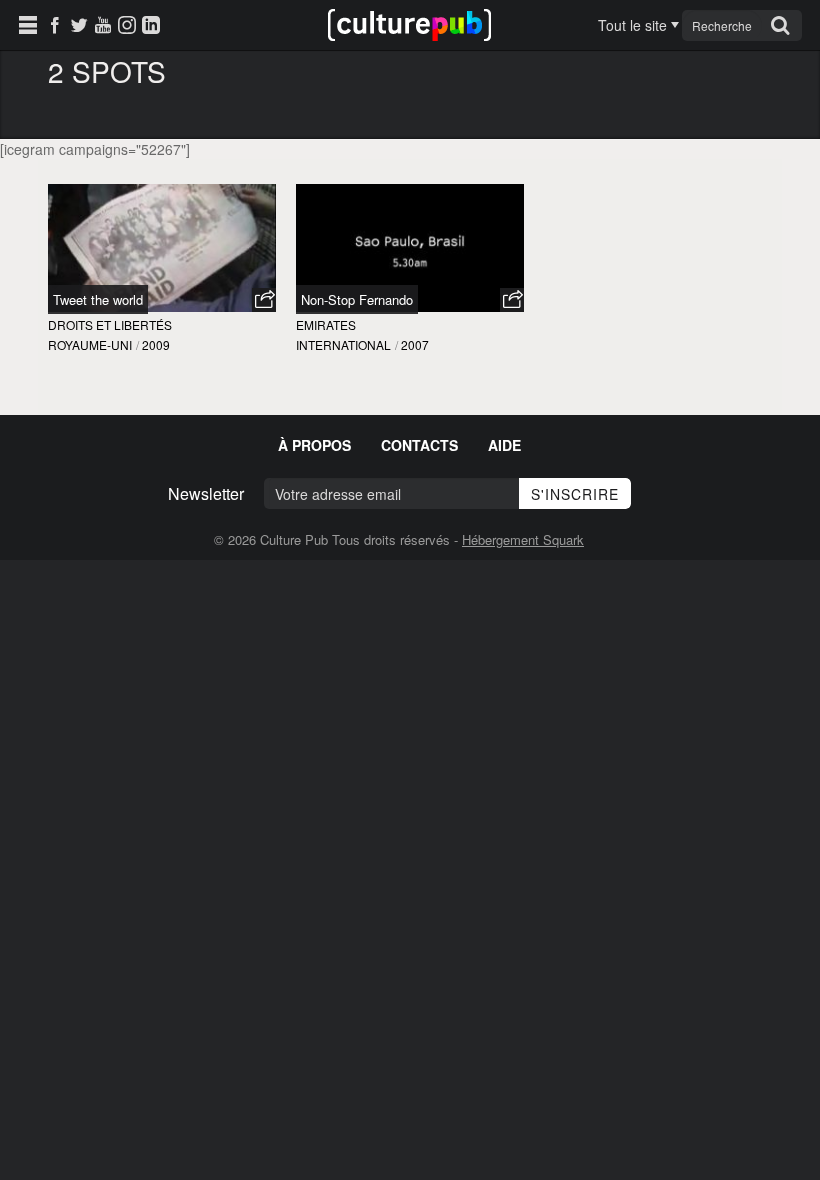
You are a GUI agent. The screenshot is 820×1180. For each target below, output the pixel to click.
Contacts (419, 445)
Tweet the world (98, 299)
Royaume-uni (90, 344)
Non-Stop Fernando (357, 299)
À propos (314, 445)
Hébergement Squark (523, 539)
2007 (415, 344)
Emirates (326, 324)
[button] (264, 300)
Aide (504, 445)
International (343, 344)
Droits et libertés (110, 324)
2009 (156, 344)
